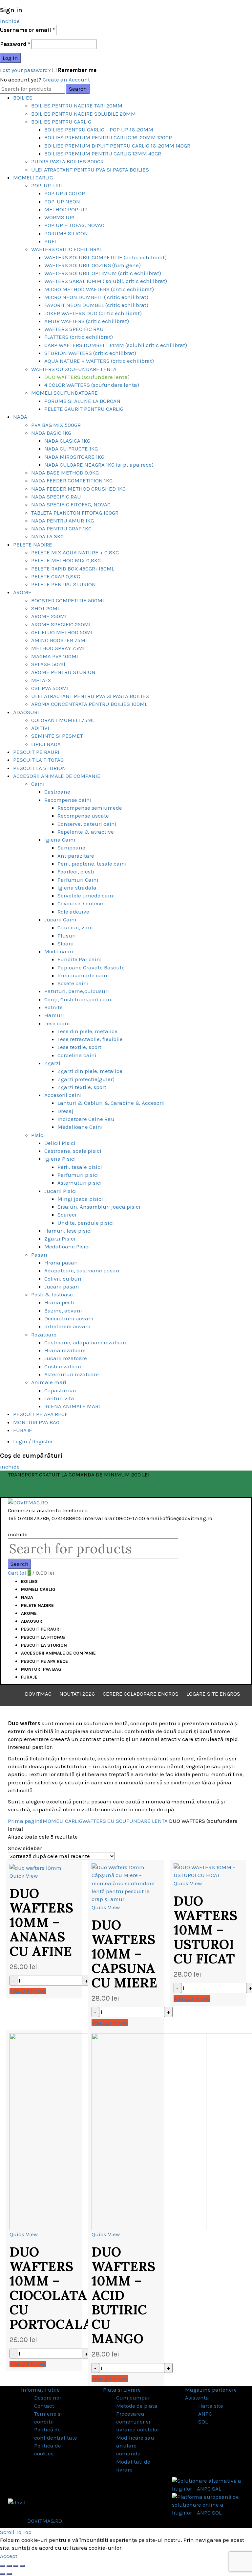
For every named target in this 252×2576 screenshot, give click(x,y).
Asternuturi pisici (80, 1183)
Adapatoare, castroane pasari (82, 1270)
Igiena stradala (77, 888)
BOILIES (23, 98)
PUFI (50, 241)
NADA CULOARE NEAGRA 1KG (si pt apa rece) (99, 465)
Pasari (39, 1255)
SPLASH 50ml (48, 664)
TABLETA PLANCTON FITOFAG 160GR (75, 513)
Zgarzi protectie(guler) (86, 1079)
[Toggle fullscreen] (16, 2566)
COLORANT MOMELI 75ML (63, 720)
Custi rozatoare (63, 1366)
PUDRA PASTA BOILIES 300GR (67, 161)
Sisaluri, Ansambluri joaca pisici (99, 1207)
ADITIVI (40, 728)
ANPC (205, 2414)
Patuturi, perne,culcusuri (77, 991)
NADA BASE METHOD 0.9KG (65, 473)
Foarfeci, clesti (76, 871)
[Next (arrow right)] (9, 2574)
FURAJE (23, 1430)
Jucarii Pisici (61, 1191)
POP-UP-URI (47, 185)
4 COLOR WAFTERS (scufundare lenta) (92, 385)
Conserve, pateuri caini (87, 824)
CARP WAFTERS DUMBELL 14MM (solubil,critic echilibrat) (116, 345)
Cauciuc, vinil (75, 927)
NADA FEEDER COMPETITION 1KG (72, 480)
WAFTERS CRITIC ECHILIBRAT (67, 249)
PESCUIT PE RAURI (36, 752)
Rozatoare (44, 1334)
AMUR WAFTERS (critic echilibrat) (87, 321)
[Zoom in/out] (22, 2566)
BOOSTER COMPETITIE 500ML (68, 600)
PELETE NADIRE (33, 545)
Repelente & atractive (86, 832)
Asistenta (197, 2398)
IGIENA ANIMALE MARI (72, 1406)
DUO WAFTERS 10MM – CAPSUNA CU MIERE (124, 1954)
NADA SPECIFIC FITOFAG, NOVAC (71, 504)
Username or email (27, 30)
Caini (38, 784)
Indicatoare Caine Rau (86, 1119)
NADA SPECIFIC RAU (56, 497)
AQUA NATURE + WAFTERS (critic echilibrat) (99, 361)
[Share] (9, 2566)
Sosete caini (73, 983)
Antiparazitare (76, 856)
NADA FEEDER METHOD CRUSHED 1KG (78, 489)
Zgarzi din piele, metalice (90, 1071)
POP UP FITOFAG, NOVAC (74, 225)
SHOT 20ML (46, 608)
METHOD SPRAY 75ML (58, 648)
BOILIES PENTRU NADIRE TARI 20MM (77, 105)
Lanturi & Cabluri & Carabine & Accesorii (111, 1103)
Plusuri (67, 936)
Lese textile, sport (79, 1047)
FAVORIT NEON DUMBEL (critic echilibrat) (96, 305)
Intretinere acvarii (67, 1326)
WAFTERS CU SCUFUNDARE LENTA (74, 369)
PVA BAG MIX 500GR (56, 425)
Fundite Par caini (80, 959)
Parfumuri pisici (78, 1175)
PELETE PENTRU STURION (63, 584)
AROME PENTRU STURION (63, 672)
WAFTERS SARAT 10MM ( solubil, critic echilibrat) (106, 281)
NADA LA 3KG (47, 536)
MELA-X (41, 680)
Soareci (67, 1215)
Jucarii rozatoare (66, 1358)
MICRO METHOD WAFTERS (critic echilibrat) (99, 289)
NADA (20, 417)
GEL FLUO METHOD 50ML (62, 632)
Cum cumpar (133, 2398)
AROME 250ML (49, 616)
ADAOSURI (26, 712)
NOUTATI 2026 (77, 1694)
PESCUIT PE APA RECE (41, 1414)
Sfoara (66, 943)
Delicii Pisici (60, 1143)
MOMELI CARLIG (33, 177)
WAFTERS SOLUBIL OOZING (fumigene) (93, 265)
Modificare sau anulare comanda (135, 2446)
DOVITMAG (38, 1694)
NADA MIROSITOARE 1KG (74, 457)
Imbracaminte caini (83, 975)
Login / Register (33, 1441)
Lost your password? (25, 70)
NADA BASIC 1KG (51, 433)
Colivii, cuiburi (63, 1279)
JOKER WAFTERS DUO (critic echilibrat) (93, 313)
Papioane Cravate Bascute (91, 967)
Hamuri (54, 1015)
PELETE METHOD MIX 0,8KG (66, 560)
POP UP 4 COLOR (65, 193)
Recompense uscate (83, 816)
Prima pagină (25, 1821)
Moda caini (59, 951)
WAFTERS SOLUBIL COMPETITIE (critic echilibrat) (105, 257)
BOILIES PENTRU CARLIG (61, 122)
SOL (203, 2422)
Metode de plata (137, 2406)
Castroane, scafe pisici (73, 1151)
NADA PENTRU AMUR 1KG (63, 521)
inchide (10, 21)
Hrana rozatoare (65, 1350)
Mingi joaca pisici (80, 1199)
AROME (22, 592)
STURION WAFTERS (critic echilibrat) (90, 353)
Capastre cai (60, 1390)
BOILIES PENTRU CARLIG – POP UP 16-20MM (99, 129)
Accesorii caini (63, 1095)
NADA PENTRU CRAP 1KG (61, 528)
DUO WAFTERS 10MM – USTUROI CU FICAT (205, 1930)
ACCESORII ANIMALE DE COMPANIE (57, 776)
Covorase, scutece (80, 903)
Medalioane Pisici (67, 1246)
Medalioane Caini (80, 1127)
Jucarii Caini (60, 919)
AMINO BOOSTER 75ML (60, 640)
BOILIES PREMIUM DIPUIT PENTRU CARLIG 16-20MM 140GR (117, 146)
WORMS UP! (59, 217)
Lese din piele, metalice (87, 1031)
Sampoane (71, 847)
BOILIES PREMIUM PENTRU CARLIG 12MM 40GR (103, 153)
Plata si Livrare (122, 2390)
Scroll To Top (16, 2532)
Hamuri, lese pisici (68, 1231)
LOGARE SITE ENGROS (213, 1694)
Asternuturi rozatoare (72, 1374)
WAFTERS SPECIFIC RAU (74, 329)
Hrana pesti (59, 1302)
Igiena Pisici (60, 1159)
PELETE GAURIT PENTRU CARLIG (84, 409)
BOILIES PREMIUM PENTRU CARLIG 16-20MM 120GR (108, 137)
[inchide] (3, 2566)
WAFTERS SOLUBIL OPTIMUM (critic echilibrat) (103, 273)
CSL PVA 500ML (50, 688)
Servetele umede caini (86, 895)
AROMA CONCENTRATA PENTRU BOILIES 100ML (89, 704)
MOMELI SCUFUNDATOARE (64, 393)
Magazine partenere (211, 2390)
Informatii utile (40, 2390)
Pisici (38, 1135)
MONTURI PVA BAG (36, 1422)
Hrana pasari (61, 1263)
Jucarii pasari (62, 1287)
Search (78, 89)
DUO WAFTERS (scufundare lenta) (87, 377)
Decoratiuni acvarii (69, 1318)
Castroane (57, 792)
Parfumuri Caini (78, 880)
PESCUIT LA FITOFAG (38, 760)
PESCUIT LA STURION (40, 768)
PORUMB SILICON (66, 233)
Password (15, 44)
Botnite (53, 1007)
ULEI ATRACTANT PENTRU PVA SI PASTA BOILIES (90, 170)
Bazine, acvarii (63, 1311)
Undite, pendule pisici (86, 1223)
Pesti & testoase (52, 1294)
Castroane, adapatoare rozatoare (86, 1342)
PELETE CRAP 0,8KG (56, 576)
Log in (10, 58)
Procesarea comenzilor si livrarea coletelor (138, 2422)
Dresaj (65, 1111)
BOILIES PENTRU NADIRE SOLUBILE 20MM (84, 114)
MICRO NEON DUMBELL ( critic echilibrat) (96, 297)
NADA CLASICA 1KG (67, 441)
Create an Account (66, 80)
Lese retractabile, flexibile (90, 1039)
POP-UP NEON (62, 201)
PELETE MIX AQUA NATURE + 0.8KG (75, 552)
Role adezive (73, 912)
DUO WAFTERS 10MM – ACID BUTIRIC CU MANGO (123, 2295)
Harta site (211, 2406)
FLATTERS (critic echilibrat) (79, 337)
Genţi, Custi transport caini (79, 999)
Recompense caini (68, 800)
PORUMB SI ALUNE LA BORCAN (82, 401)
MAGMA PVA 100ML (55, 656)
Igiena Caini (60, 840)
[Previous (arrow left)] (3, 2574)
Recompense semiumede (90, 808)
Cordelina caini (77, 1055)
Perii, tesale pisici (80, 1167)
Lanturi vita (59, 1398)
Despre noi (48, 2398)
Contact (44, 2406)
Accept (9, 2556)
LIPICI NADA (46, 744)
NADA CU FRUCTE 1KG (71, 449)
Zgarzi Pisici (60, 1239)
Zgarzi (52, 1063)
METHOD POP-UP (66, 209)
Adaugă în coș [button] (28, 1991)
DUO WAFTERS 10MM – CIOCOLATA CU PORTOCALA (51, 2288)
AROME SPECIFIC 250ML (61, 624)
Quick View (24, 1876)
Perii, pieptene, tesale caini (92, 864)
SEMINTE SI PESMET (57, 736)
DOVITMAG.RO (45, 2521)
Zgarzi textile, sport (82, 1087)
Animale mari (49, 1382)
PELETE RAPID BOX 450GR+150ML (73, 569)
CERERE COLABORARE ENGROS (141, 1694)
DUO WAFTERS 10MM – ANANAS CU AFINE (41, 1922)
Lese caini (57, 1023)
